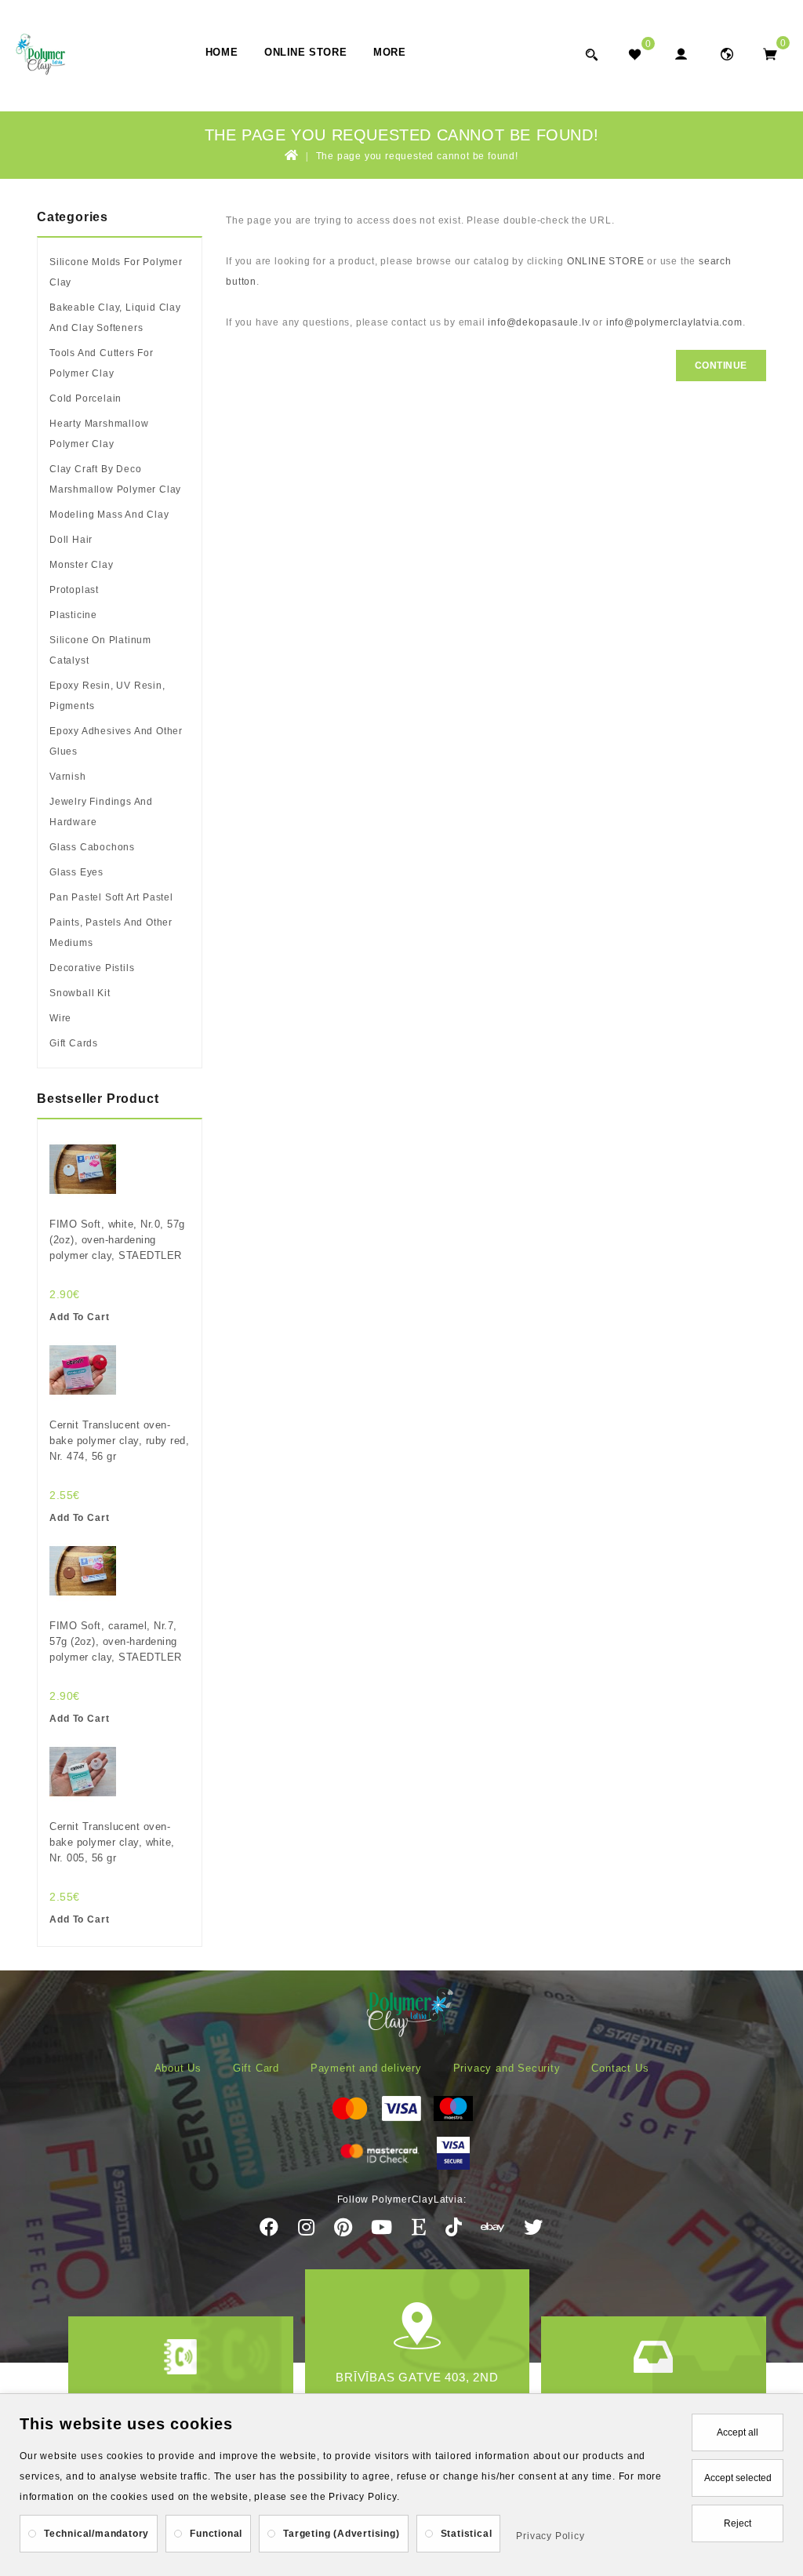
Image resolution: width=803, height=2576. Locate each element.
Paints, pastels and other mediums (111, 933)
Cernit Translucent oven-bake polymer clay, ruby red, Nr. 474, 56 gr (119, 1441)
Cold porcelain (85, 398)
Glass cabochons (92, 847)
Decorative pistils (92, 968)
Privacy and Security (507, 2068)
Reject (738, 2523)
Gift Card (256, 2068)
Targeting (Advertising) (341, 2534)
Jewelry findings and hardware (101, 812)
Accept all (738, 2432)
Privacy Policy (550, 2536)
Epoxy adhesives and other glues (116, 741)
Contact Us (620, 2068)
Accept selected (738, 2478)
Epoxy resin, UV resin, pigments (107, 696)
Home (222, 52)
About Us (178, 2068)
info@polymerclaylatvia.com (674, 322)
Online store (305, 52)
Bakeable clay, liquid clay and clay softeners (115, 318)
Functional (216, 2534)
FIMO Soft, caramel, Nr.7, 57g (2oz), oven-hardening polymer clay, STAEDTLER (116, 1641)
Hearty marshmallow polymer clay (99, 434)
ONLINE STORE (606, 261)
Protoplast (74, 590)
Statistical (467, 2534)
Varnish (68, 777)
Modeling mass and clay (109, 515)
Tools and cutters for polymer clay (102, 363)
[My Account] (680, 54)
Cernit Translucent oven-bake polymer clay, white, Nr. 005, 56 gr (112, 1842)
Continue (721, 366)
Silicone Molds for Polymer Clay (116, 272)
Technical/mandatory (96, 2534)
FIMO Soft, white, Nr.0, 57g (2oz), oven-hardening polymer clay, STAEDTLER (117, 1240)
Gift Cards (74, 1043)
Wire (60, 1018)
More (389, 52)
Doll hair (71, 540)
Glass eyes (76, 872)
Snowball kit (80, 993)
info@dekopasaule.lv (539, 322)
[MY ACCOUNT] (727, 54)
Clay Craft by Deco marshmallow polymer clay (115, 479)
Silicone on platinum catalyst (100, 650)
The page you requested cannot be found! (417, 156)
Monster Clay (82, 565)
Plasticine (73, 615)
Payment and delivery (366, 2068)
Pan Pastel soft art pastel (111, 897)
